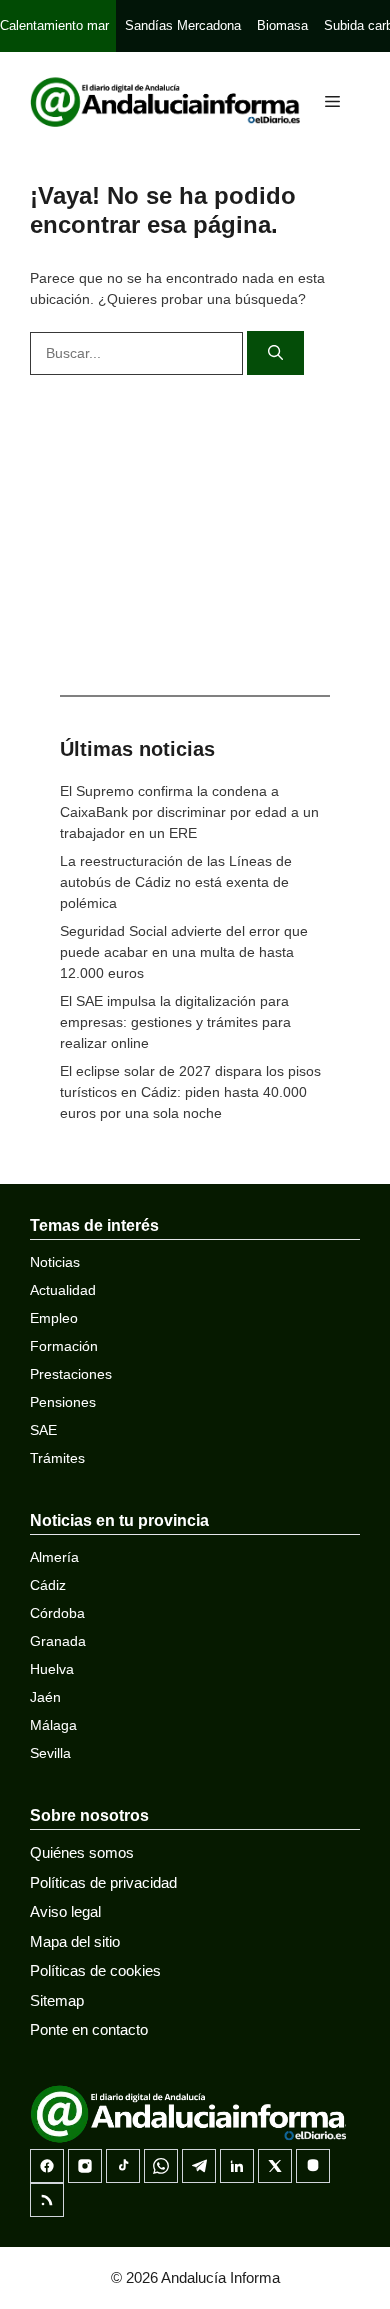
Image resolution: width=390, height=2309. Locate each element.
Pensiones (63, 1402)
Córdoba (57, 1613)
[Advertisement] (195, 530)
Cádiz (48, 1585)
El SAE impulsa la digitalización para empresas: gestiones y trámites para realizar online (175, 1022)
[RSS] (47, 2200)
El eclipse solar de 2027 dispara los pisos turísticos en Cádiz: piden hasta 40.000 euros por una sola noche (190, 1092)
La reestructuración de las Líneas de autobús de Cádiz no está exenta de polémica (176, 882)
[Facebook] (47, 2166)
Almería (54, 1557)
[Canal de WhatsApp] (161, 2166)
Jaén (45, 1697)
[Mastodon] (313, 2166)
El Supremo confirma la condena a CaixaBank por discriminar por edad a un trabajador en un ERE (189, 812)
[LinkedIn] (237, 2166)
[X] (275, 2166)
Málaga (53, 1725)
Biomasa (282, 25)
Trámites (57, 1458)
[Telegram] (199, 2166)
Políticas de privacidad (103, 1882)
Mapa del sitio (75, 1941)
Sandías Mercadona (183, 25)
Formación (64, 1346)
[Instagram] (85, 2166)
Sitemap (57, 2000)
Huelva (52, 1669)
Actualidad (63, 1290)
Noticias (55, 1262)
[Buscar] (275, 353)
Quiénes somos (82, 1852)
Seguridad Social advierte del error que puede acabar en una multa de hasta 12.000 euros (184, 952)
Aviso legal (65, 1911)
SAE (43, 1430)
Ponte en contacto (89, 2029)
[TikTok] (123, 2166)
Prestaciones (71, 1374)
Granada (58, 1641)
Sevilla (50, 1753)
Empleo (54, 1318)
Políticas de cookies (95, 1970)
